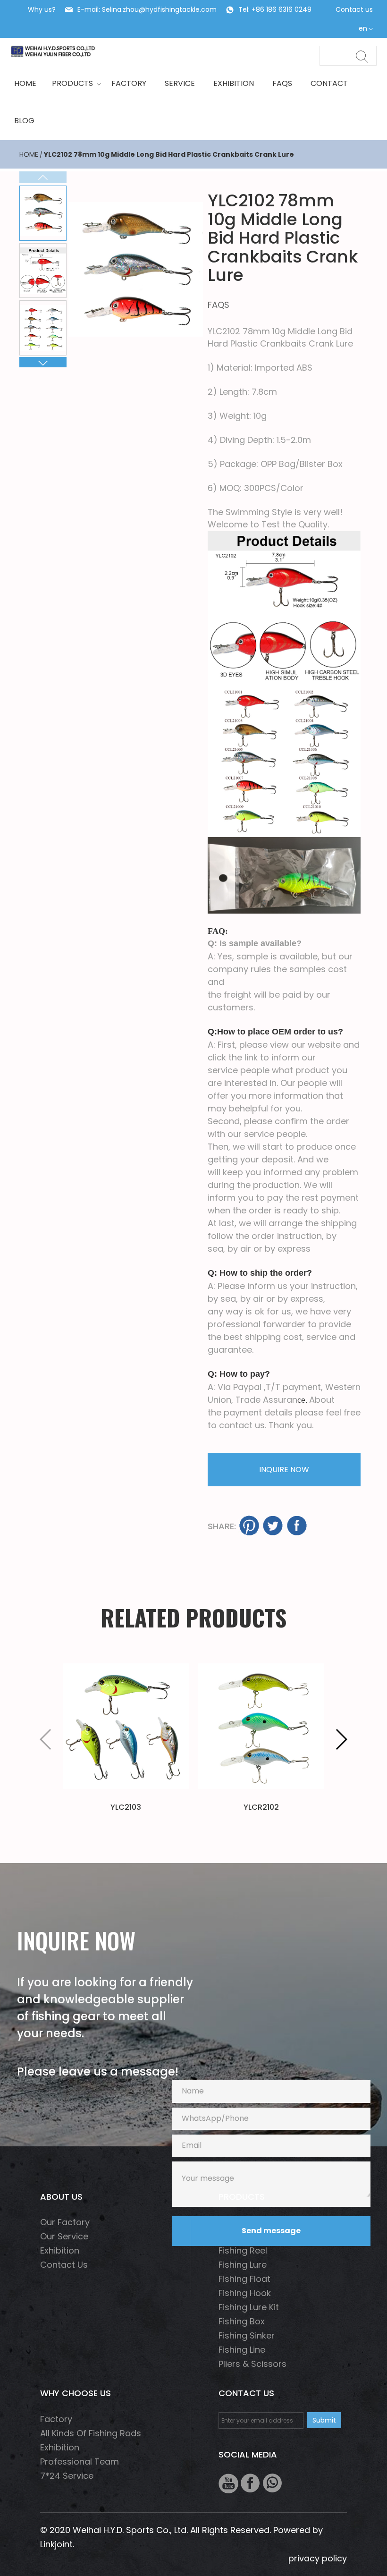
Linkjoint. (57, 2544)
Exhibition (234, 83)
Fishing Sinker (247, 2335)
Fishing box (242, 2321)
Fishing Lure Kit (249, 2307)
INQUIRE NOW (284, 1470)
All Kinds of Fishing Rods (91, 2433)
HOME (25, 83)
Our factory (65, 2222)
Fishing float (244, 2279)
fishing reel (243, 2250)
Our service (64, 2236)
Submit (324, 2420)
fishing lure (243, 2265)
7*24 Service (67, 2476)
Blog (24, 121)
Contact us (354, 9)
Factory (129, 83)
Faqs (282, 83)
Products (72, 83)
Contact (329, 83)
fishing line (242, 2350)
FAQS (219, 305)
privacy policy (318, 2558)
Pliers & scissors (252, 2364)
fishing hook (245, 2293)
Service (180, 83)
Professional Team (80, 2462)
